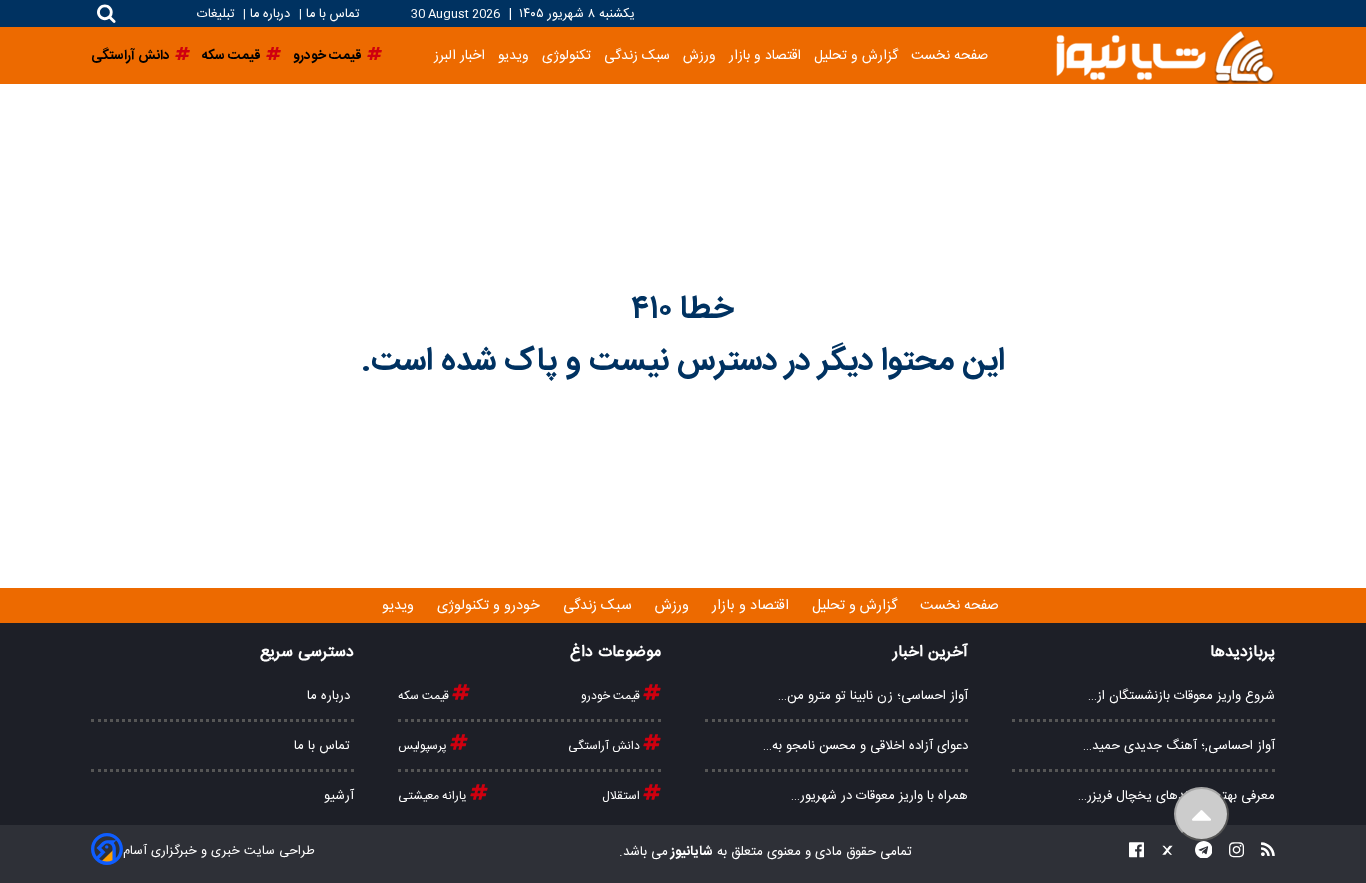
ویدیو (513, 55)
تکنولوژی (566, 55)
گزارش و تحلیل (856, 55)
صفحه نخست (949, 55)
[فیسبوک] (1136, 852)
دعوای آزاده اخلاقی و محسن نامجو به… (865, 746)
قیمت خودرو (612, 696)
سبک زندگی (637, 55)
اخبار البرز (459, 55)
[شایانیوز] (1164, 55)
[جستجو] (106, 13)
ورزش (699, 55)
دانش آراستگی (605, 746)
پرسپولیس (424, 746)
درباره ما (270, 14)
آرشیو (339, 796)
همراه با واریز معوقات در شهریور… (879, 796)
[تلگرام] (1198, 852)
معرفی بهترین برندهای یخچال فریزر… (1176, 796)
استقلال (622, 796)
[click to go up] (1201, 814)
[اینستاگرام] (1230, 852)
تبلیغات (217, 14)
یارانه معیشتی (434, 796)
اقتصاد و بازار (765, 55)
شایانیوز (690, 852)
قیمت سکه (425, 696)
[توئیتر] (1163, 852)
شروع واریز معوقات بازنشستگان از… (1181, 696)
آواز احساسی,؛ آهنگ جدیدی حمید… (1179, 746)
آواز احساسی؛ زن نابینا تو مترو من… (873, 696)
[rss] (1262, 852)
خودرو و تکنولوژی (490, 606)
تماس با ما (332, 14)
